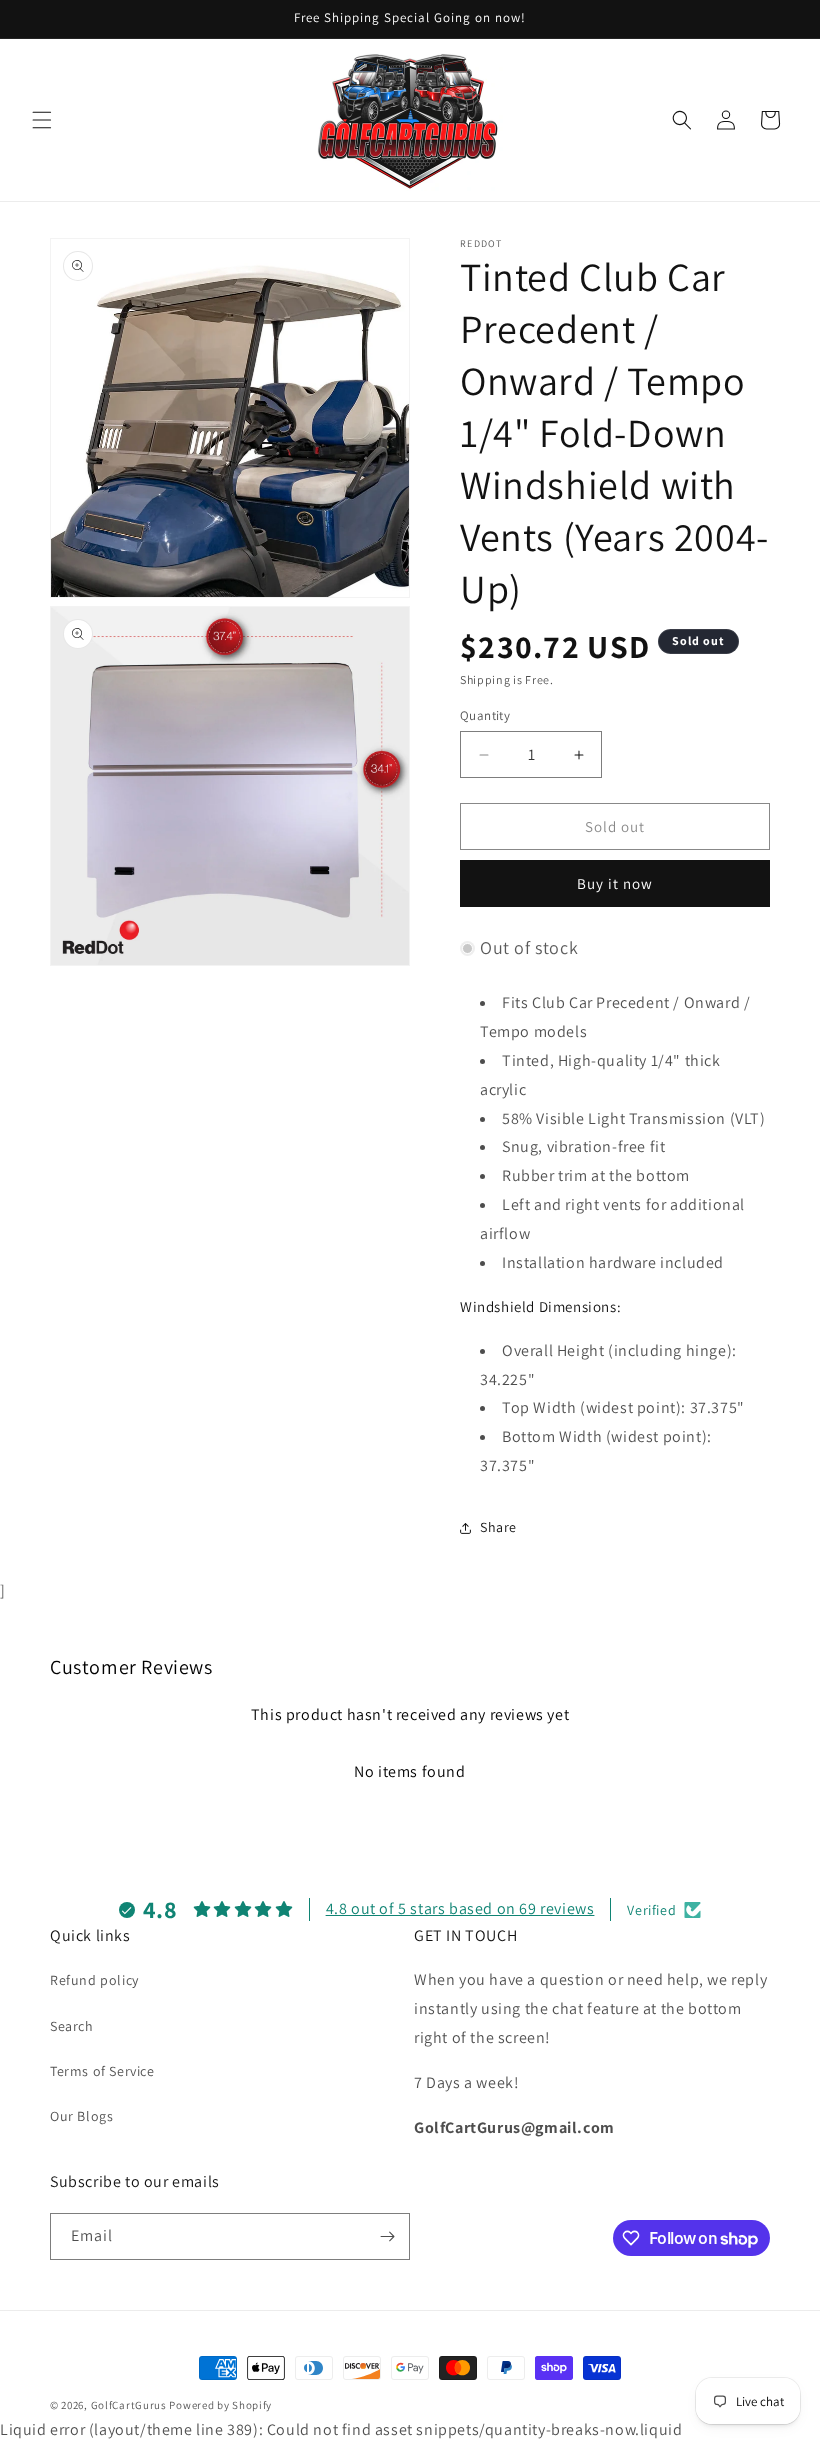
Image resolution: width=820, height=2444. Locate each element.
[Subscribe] (387, 2236)
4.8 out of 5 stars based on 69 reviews (460, 1908)
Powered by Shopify (220, 2405)
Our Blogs (81, 2116)
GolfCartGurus (129, 2405)
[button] (42, 120)
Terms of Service (102, 2071)
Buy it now (615, 883)
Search (72, 2026)
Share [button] (498, 1527)
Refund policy (94, 1980)
